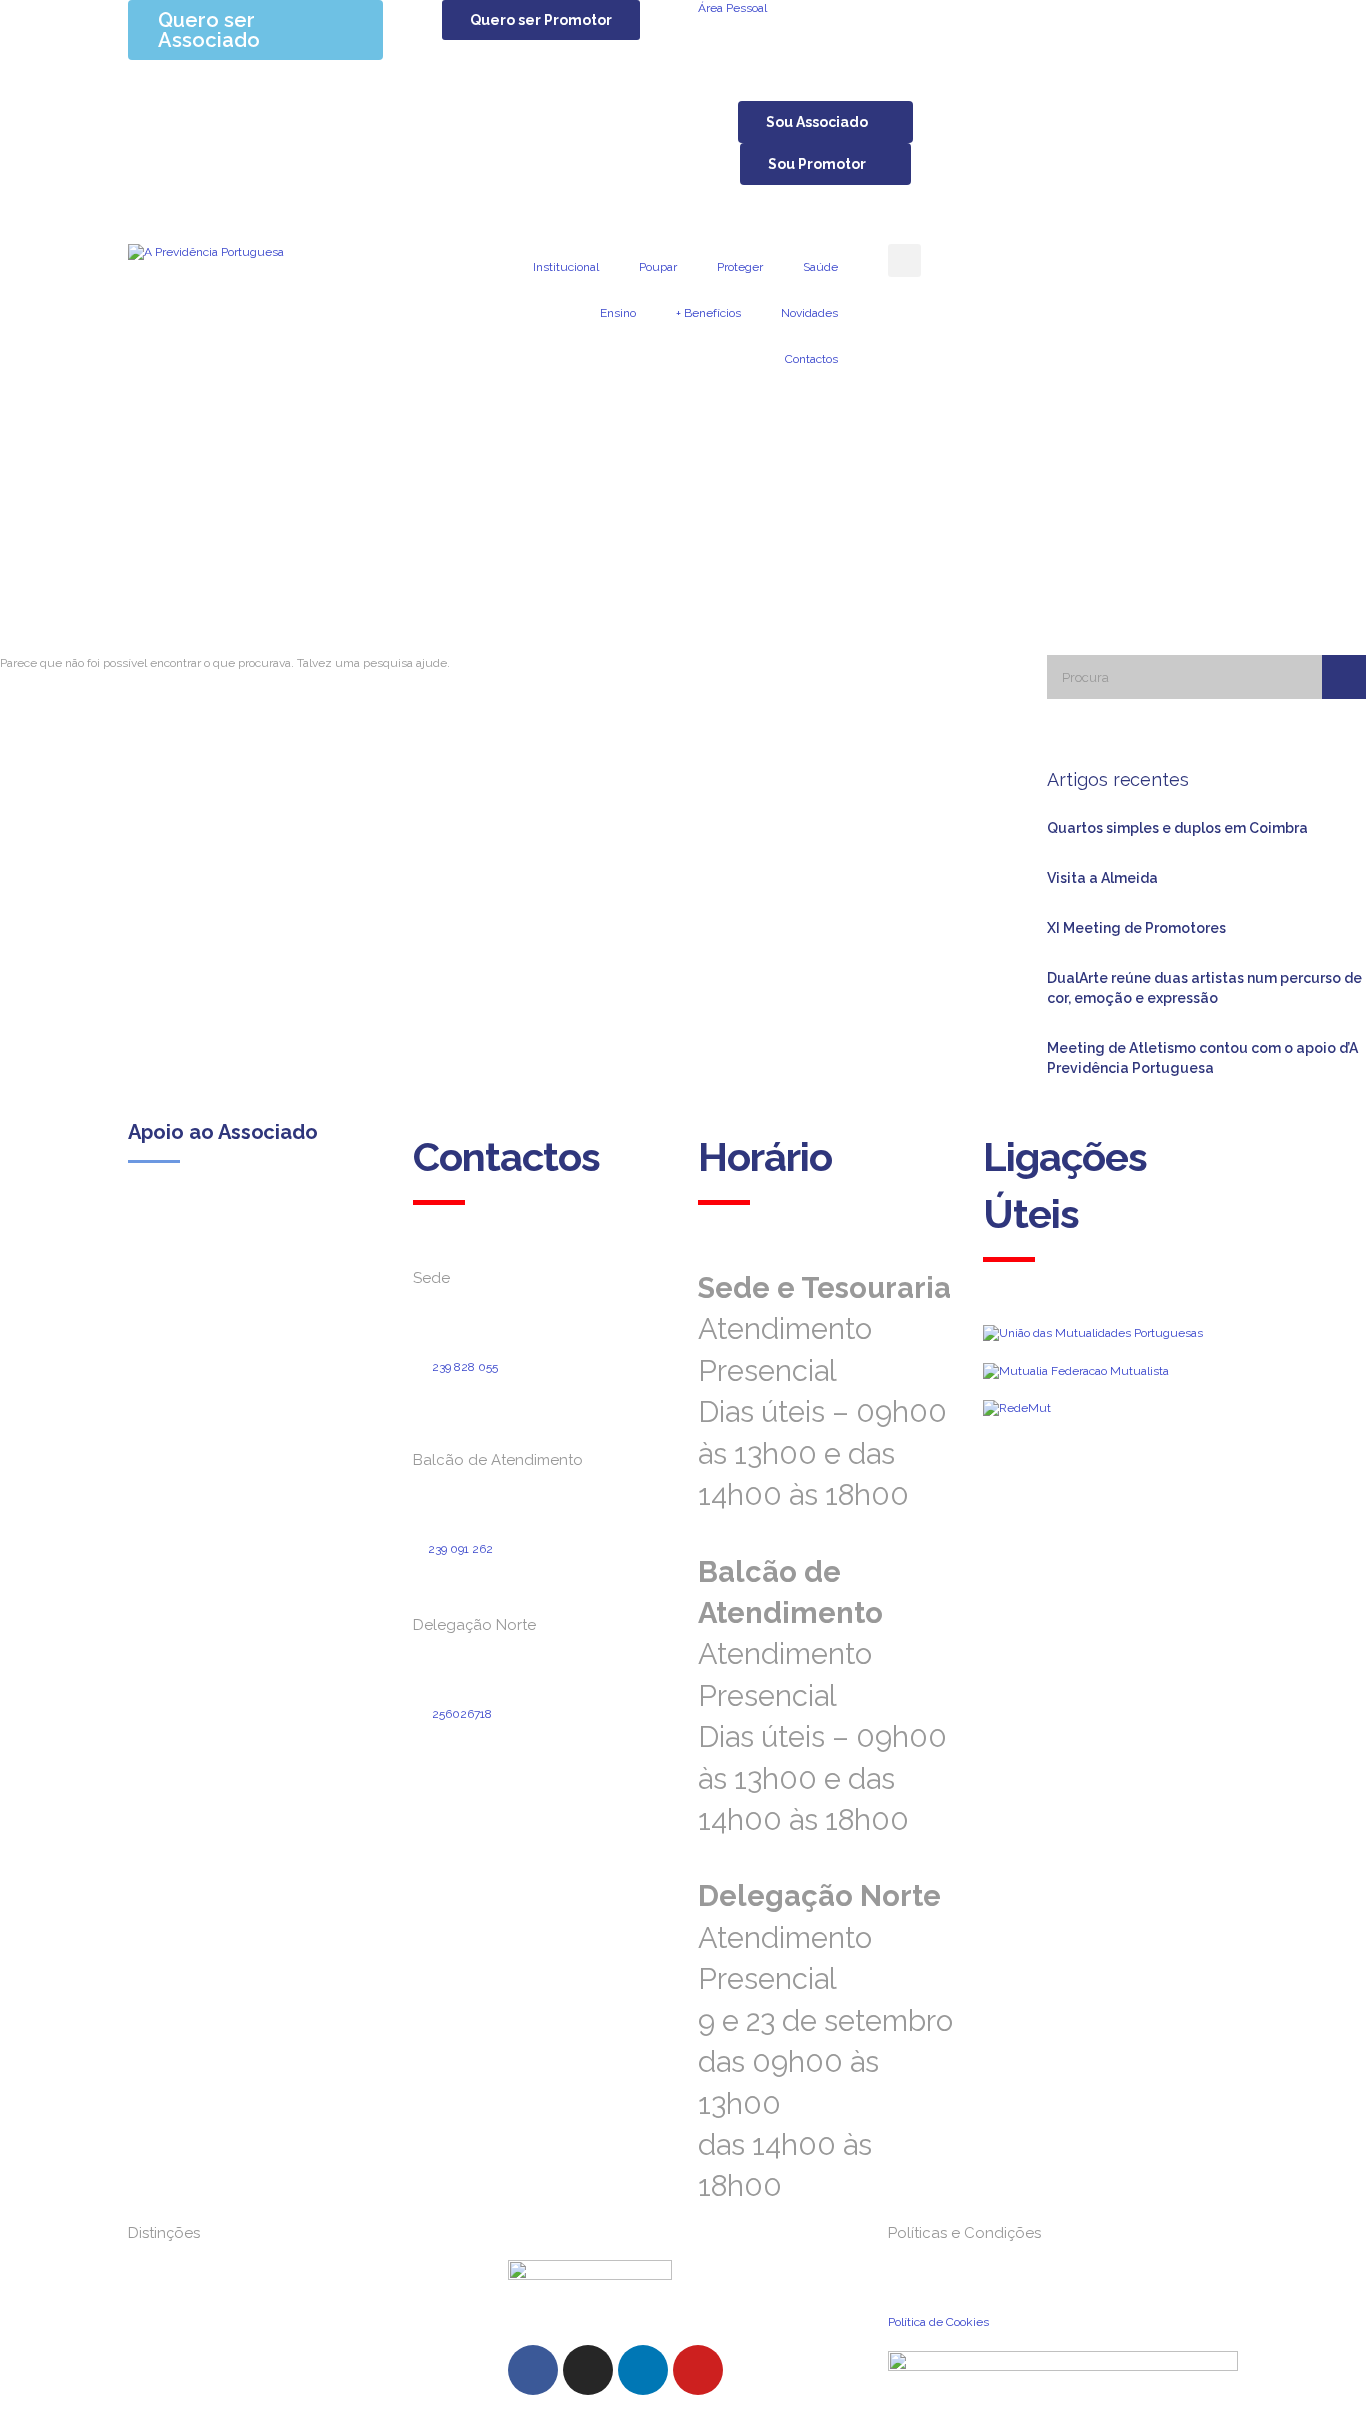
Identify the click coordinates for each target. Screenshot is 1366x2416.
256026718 (462, 1714)
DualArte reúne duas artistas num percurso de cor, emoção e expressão (1204, 988)
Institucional (566, 267)
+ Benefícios (708, 313)
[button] (541, 20)
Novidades (809, 313)
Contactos (811, 359)
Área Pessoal (732, 8)
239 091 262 (460, 1549)
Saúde (820, 267)
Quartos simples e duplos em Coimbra (1177, 828)
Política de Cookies (938, 2322)
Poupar (658, 267)
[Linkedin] (643, 2370)
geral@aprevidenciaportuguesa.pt (523, 1401)
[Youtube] (698, 2370)
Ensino (618, 313)
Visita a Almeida (1102, 878)
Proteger (740, 267)
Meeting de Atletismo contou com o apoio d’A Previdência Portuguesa (1202, 1058)
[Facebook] (533, 2370)
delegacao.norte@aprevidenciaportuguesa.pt (534, 1765)
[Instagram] (588, 2370)
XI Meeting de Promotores (1136, 928)
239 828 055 (465, 1367)
